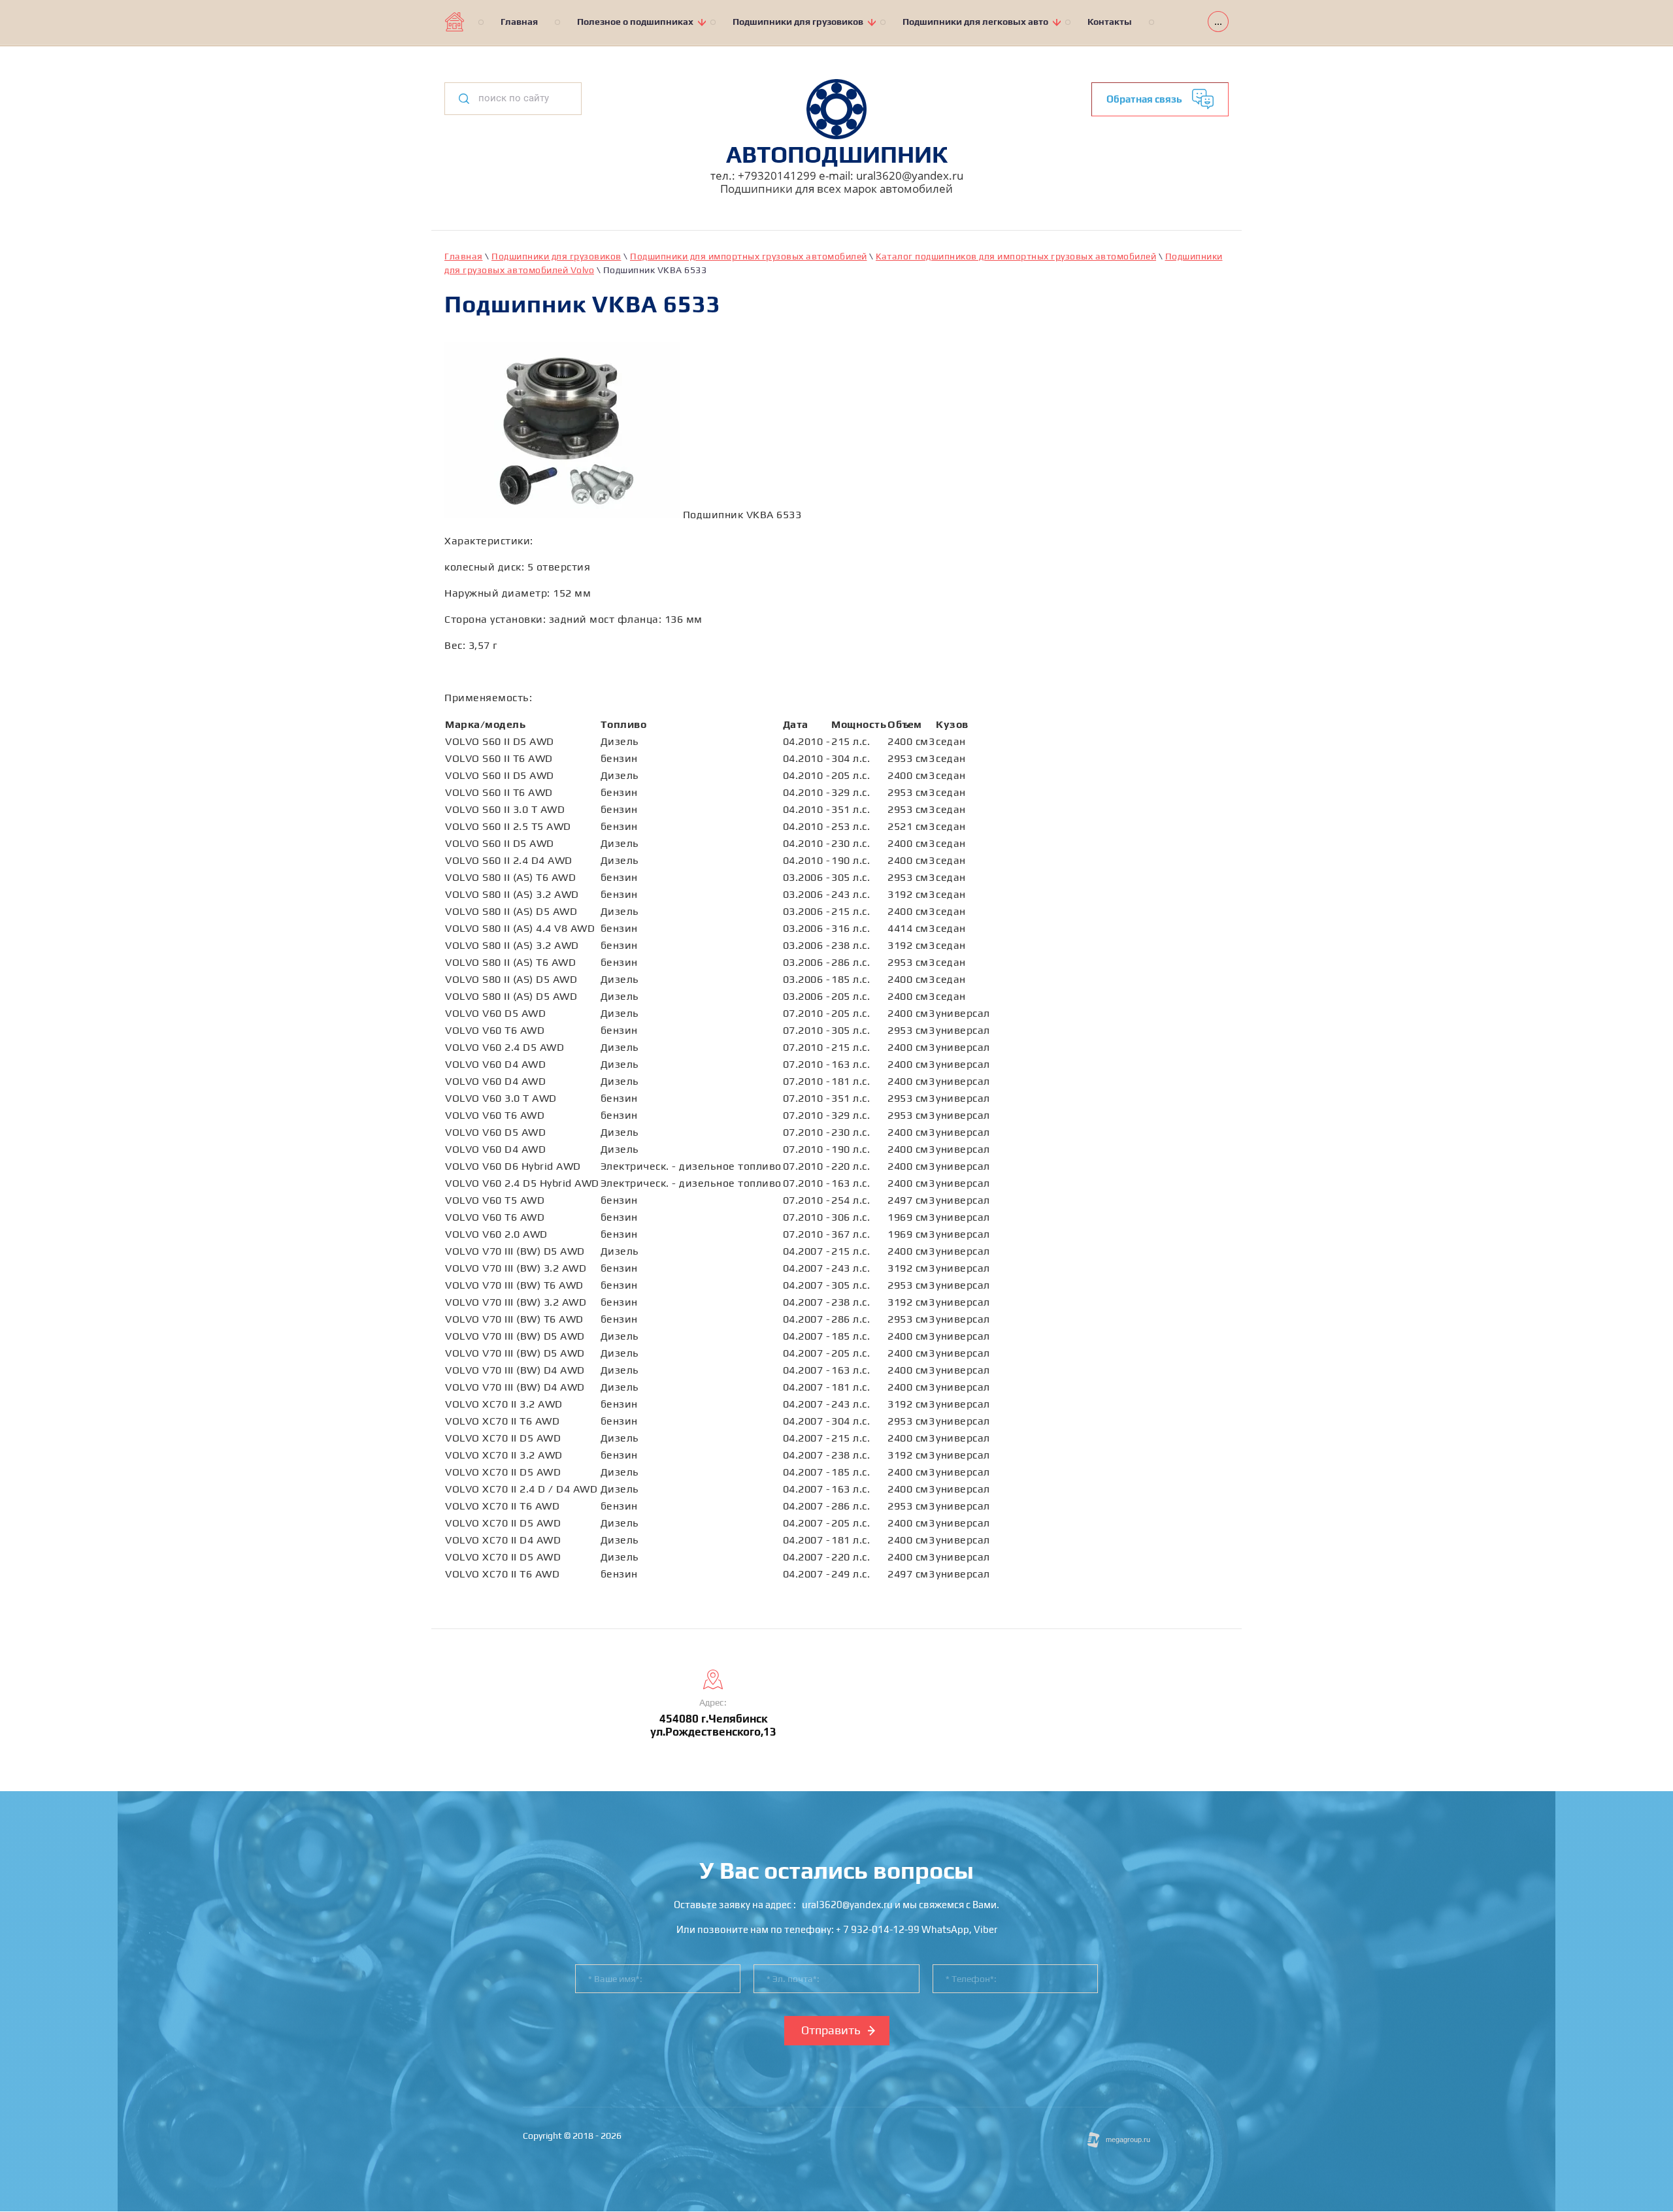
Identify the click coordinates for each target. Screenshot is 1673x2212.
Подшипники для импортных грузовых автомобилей (749, 256)
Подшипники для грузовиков (556, 256)
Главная (464, 256)
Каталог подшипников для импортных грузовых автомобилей (1016, 256)
